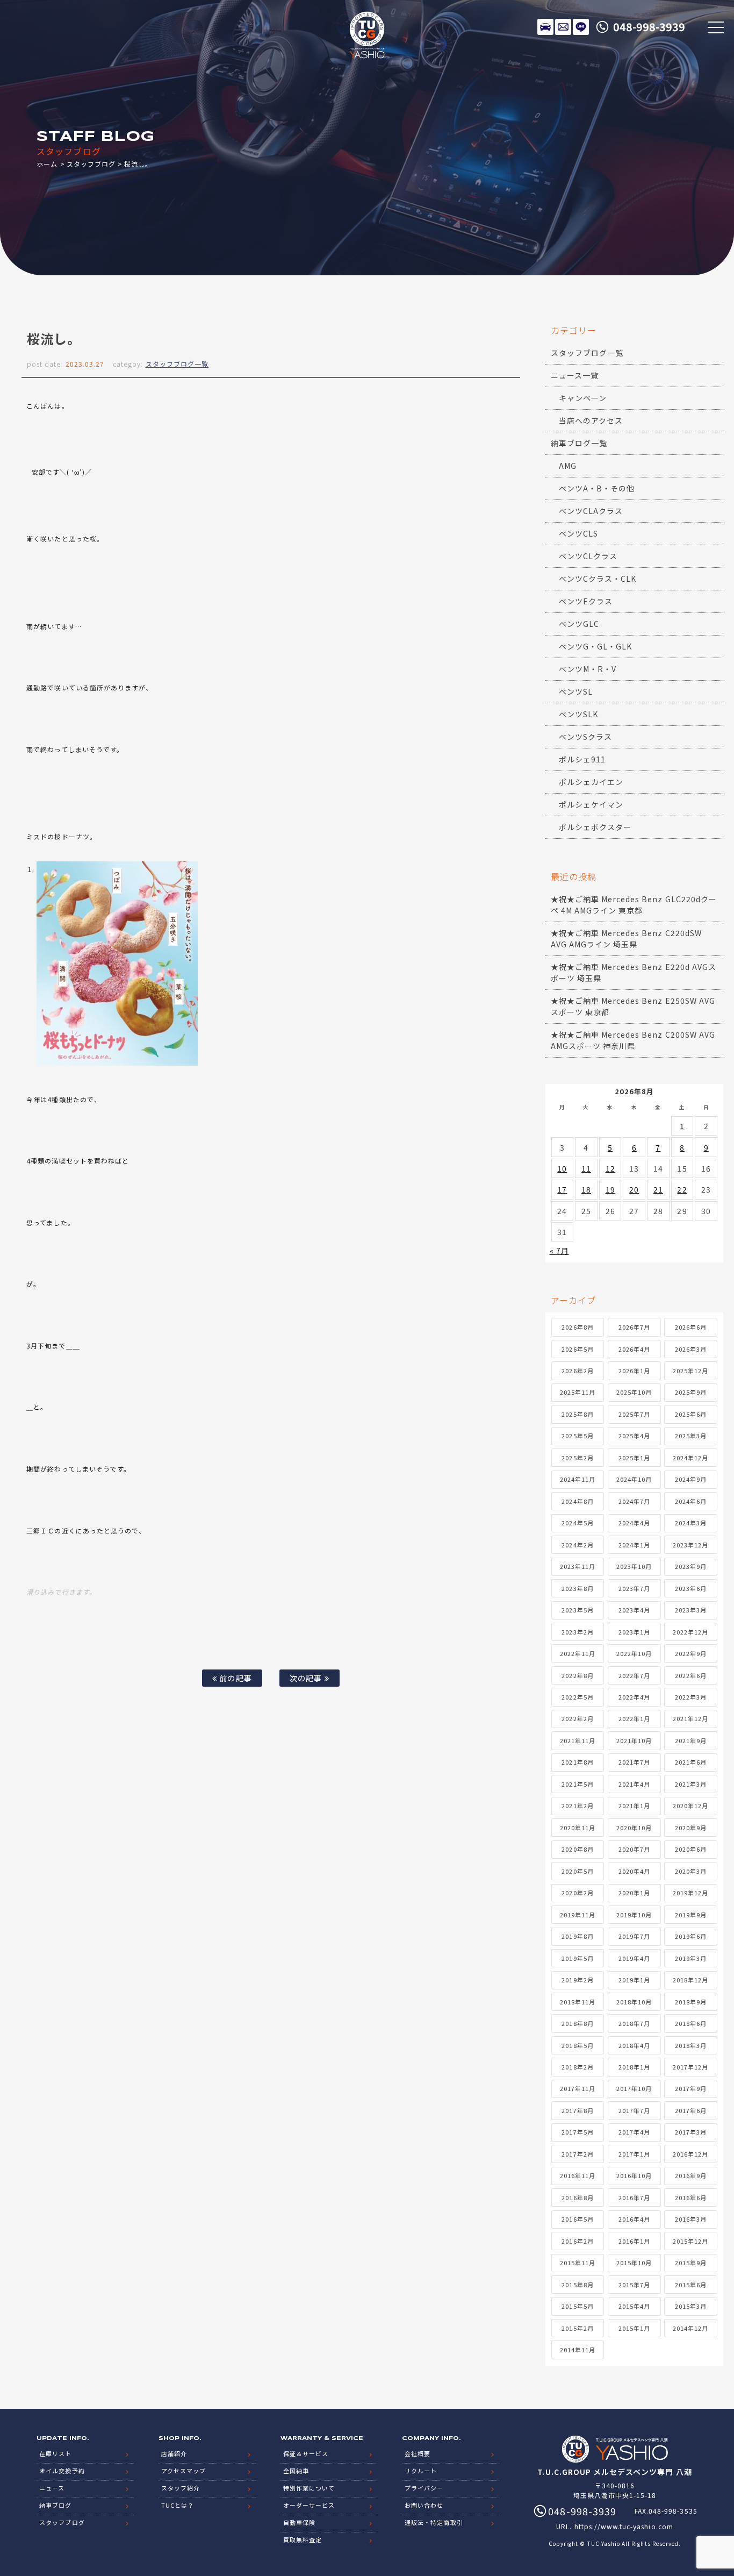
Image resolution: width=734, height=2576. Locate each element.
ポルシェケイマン (591, 804)
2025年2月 (577, 1458)
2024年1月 (634, 1545)
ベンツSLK (578, 714)
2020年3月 (691, 1871)
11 (586, 1168)
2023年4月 (634, 1610)
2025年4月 (634, 1436)
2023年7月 (634, 1588)
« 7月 (559, 1251)
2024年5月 (577, 1523)
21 (658, 1189)
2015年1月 (634, 2328)
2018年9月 (691, 2002)
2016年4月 (634, 2219)
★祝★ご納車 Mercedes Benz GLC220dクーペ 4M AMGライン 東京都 (634, 905)
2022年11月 (578, 1653)
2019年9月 (691, 1915)
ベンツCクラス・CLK (598, 579)
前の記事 (234, 1678)
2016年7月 (634, 2197)
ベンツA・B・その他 (597, 488)
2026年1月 (634, 1371)
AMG (568, 466)
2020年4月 (634, 1871)
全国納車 (296, 2471)
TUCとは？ (178, 2505)
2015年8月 (577, 2285)
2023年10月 (634, 1566)
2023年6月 (691, 1588)
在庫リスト (545, 27)
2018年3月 (691, 2045)
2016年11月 (578, 2175)
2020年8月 (577, 1849)
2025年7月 (634, 1414)
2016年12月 (690, 2154)
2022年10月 (634, 1653)
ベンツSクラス (585, 737)
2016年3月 (691, 2219)
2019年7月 (634, 1936)
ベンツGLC (579, 624)
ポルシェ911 (582, 759)
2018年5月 (577, 2045)
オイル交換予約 (62, 2471)
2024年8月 (577, 1501)
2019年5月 (577, 1958)
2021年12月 (690, 1718)
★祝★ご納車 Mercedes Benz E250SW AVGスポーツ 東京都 (633, 1006)
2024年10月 (634, 1479)
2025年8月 (577, 1414)
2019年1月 (634, 1980)
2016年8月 (577, 2197)
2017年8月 (577, 2110)
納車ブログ (55, 2505)
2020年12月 (690, 1806)
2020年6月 (691, 1849)
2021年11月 (578, 1740)
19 (610, 1189)
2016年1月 (634, 2241)
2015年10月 (634, 2263)
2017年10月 (634, 2088)
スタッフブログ (91, 164)
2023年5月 (577, 1610)
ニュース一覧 (575, 375)
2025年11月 (578, 1392)
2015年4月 (634, 2306)
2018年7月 (634, 2023)
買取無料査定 (303, 2539)
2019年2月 (577, 1980)
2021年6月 (691, 1762)
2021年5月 (577, 1784)
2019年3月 (691, 1958)
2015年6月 (691, 2285)
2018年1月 (634, 2067)
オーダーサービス (309, 2505)
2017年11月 (578, 2088)
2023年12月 (690, 1545)
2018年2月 (577, 2067)
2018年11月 (578, 2002)
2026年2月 (577, 1371)
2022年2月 (577, 1718)
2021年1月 (634, 1806)
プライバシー (424, 2488)
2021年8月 (577, 1762)
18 (586, 1189)
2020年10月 (634, 1828)
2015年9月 (691, 2263)
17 (562, 1189)
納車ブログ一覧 (579, 443)
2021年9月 (691, 1740)
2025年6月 (691, 1414)
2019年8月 (577, 1936)
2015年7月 (634, 2285)
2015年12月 (690, 2241)
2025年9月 (691, 1392)
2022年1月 (634, 1718)
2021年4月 (634, 1784)
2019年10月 (634, 1915)
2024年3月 (691, 1523)
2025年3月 (691, 1436)
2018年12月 (690, 1980)
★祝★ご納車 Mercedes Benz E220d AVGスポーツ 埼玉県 (634, 972)
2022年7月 (634, 1675)
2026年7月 (634, 1327)
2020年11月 (578, 1828)
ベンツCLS (578, 533)
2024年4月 (634, 1523)
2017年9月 (691, 2088)
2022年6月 (691, 1675)
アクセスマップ (183, 2471)
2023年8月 (577, 1588)
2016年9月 (691, 2175)
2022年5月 (577, 1697)
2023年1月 (634, 1632)
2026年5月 (577, 1349)
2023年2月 (577, 1632)
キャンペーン (583, 398)
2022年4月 (634, 1697)
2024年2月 (577, 1545)
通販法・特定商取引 (434, 2522)
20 (634, 1189)
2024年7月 (634, 1501)
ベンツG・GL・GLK (596, 646)
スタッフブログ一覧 (177, 364)
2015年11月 (578, 2263)
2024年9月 (691, 1479)
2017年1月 (634, 2154)
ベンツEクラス (586, 601)
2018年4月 (634, 2045)
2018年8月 (577, 2023)
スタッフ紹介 (181, 2488)
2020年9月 (691, 1828)
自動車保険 (299, 2522)
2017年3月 (691, 2132)
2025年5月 (577, 1436)
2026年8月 (577, 1327)
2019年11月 (578, 1915)
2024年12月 (690, 1458)
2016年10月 (634, 2175)
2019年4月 (634, 1958)
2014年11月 (578, 2350)
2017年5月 (577, 2132)
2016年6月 (691, 2197)
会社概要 (418, 2453)
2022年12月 (690, 1632)
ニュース (52, 2488)
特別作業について (309, 2488)
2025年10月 (634, 1392)
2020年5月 (577, 1871)
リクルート (421, 2471)
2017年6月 (691, 2110)
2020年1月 (634, 1893)
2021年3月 (691, 1784)
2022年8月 (577, 1675)
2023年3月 (691, 1610)
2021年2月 (577, 1806)
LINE (581, 27)
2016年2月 (577, 2241)
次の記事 (307, 1678)
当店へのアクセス (591, 420)
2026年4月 (634, 1349)
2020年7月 (634, 1849)
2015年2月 (577, 2328)
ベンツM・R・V (588, 669)
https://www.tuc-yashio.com (624, 2526)
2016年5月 (577, 2219)
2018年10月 (634, 2002)
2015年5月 (577, 2306)
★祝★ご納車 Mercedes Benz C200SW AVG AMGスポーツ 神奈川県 (633, 1040)
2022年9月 (691, 1653)
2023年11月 (578, 1566)
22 (682, 1189)
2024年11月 (578, 1479)
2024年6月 (691, 1501)
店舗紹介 (174, 2453)
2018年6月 (691, 2023)
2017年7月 (634, 2110)
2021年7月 (634, 1762)
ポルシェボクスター (595, 827)
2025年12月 (690, 1371)
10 (562, 1168)
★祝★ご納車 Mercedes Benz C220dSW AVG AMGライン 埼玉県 (626, 939)
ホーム (47, 164)
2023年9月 (691, 1566)
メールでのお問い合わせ (563, 27)
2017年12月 (690, 2067)
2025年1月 (634, 1458)
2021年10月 (634, 1740)
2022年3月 (691, 1697)
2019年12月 (690, 1893)
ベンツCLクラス (588, 556)
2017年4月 (634, 2132)
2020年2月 (577, 1893)
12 (610, 1168)
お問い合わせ (424, 2505)
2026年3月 (691, 1349)
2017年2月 (577, 2154)
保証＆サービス (306, 2453)
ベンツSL (576, 691)
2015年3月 (691, 2306)
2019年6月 (691, 1936)
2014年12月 (690, 2328)
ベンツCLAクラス (591, 511)
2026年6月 (691, 1327)
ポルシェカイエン (591, 782)
